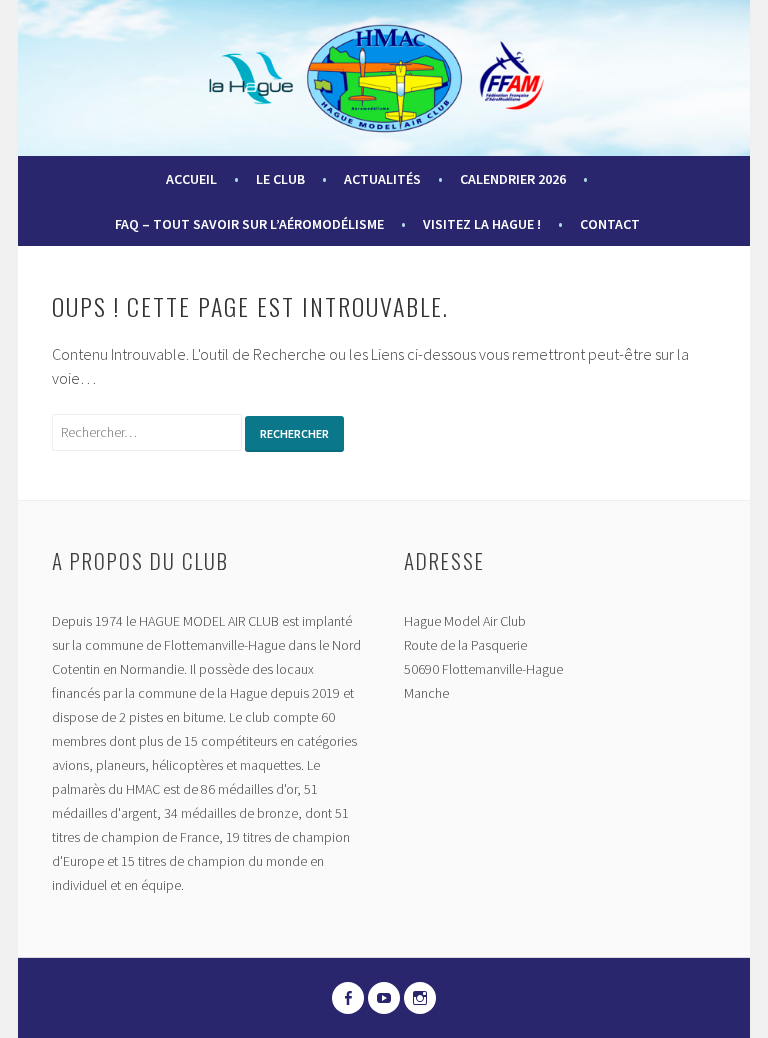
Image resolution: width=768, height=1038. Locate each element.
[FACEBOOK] (348, 998)
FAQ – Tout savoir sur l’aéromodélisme (249, 224)
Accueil (191, 179)
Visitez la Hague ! (482, 224)
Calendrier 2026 (513, 179)
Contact (610, 224)
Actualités (382, 179)
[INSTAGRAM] (420, 998)
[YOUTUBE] (384, 998)
